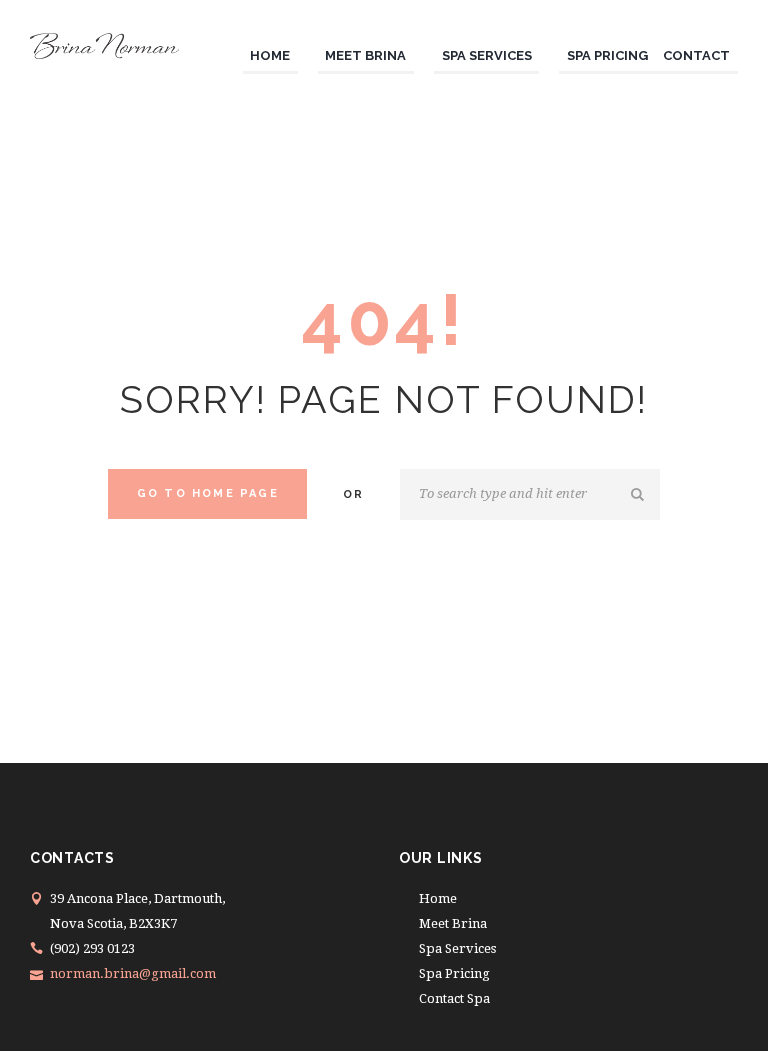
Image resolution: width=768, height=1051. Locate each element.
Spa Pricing (454, 973)
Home (438, 898)
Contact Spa (454, 998)
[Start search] (640, 495)
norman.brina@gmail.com (133, 973)
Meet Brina (453, 923)
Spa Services (457, 948)
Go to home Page (208, 493)
